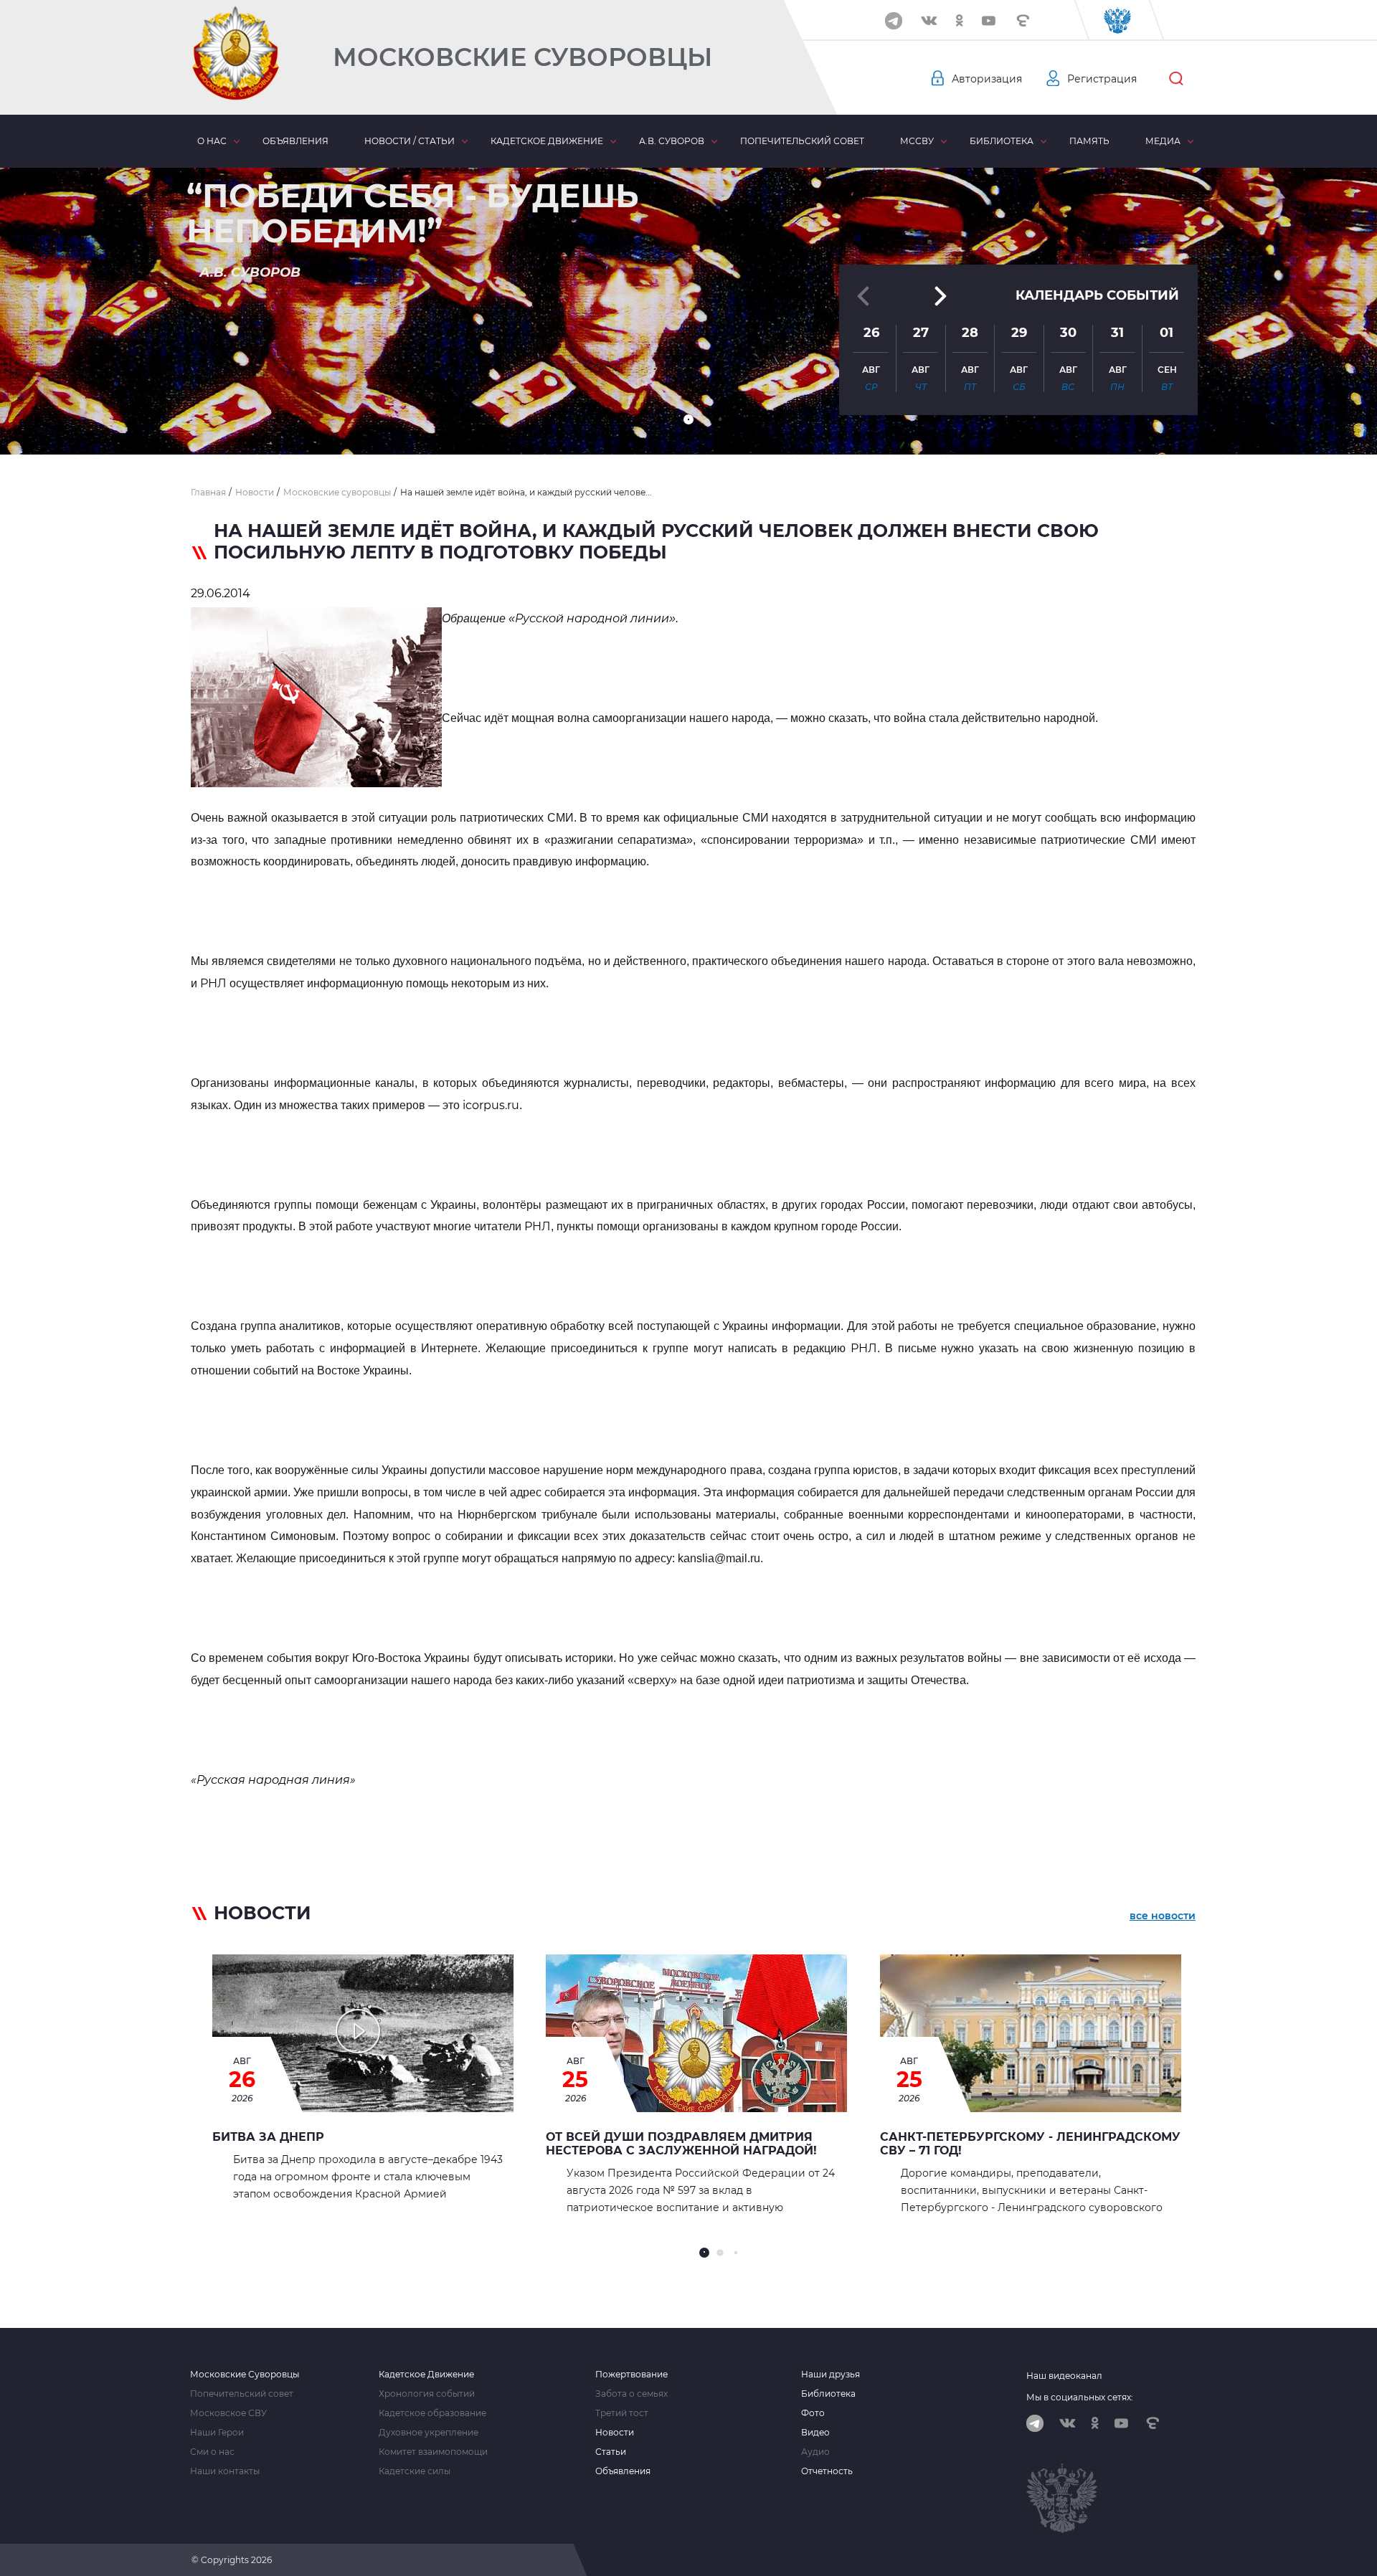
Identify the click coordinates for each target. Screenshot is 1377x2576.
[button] (688, 419)
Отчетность (827, 2471)
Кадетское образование (432, 2413)
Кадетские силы (415, 2471)
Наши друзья (831, 2375)
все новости (1163, 1916)
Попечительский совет (802, 141)
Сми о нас (212, 2452)
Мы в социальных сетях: (1080, 2397)
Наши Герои (217, 2433)
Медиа (1163, 141)
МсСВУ (917, 141)
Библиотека (1002, 141)
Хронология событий (427, 2394)
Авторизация (987, 79)
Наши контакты (225, 2471)
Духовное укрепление (429, 2433)
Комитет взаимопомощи (433, 2452)
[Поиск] (1176, 79)
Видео (815, 2433)
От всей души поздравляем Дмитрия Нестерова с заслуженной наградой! (681, 2144)
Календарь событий (1097, 295)
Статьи (611, 2452)
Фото (813, 2413)
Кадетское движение (547, 141)
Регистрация (1102, 79)
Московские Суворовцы (522, 57)
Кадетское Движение (426, 2375)
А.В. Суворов (672, 141)
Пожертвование (631, 2375)
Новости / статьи (410, 141)
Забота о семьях (631, 2394)
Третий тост (622, 2413)
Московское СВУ (228, 2413)
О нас (212, 141)
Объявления (295, 141)
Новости (615, 2433)
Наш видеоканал (1064, 2376)
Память (1089, 141)
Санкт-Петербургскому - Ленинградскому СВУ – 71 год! (1030, 2144)
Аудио (815, 2452)
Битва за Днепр (268, 2137)
